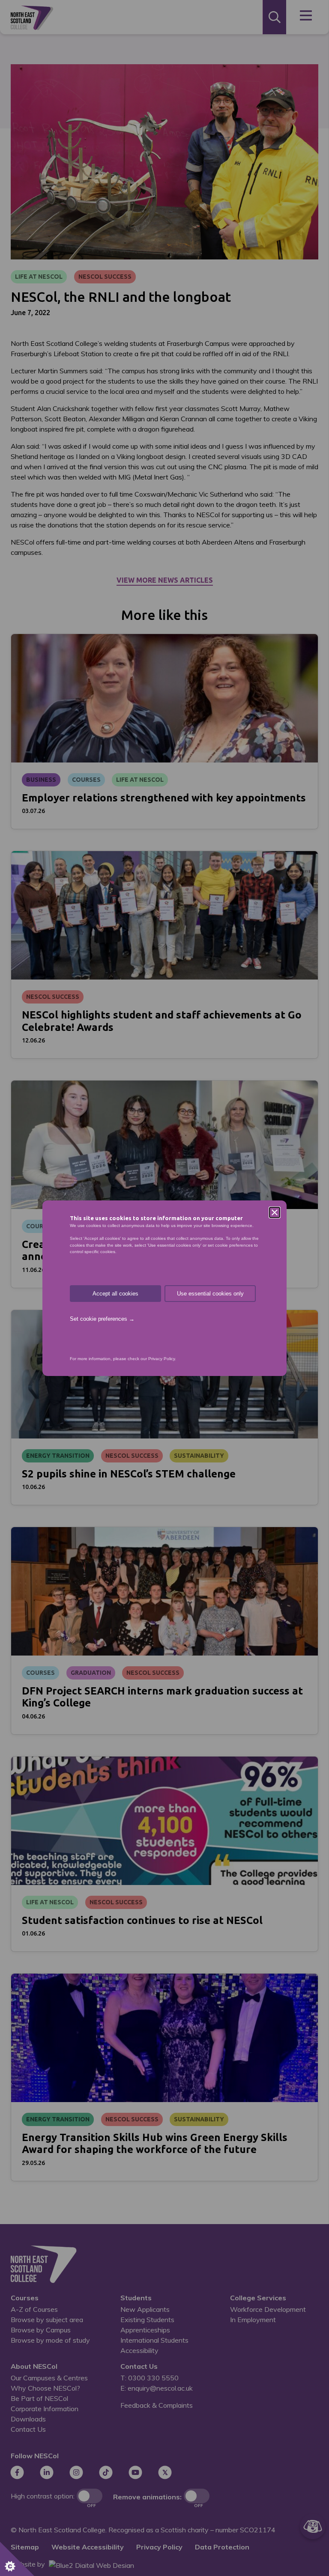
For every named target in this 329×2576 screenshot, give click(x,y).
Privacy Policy (162, 1359)
